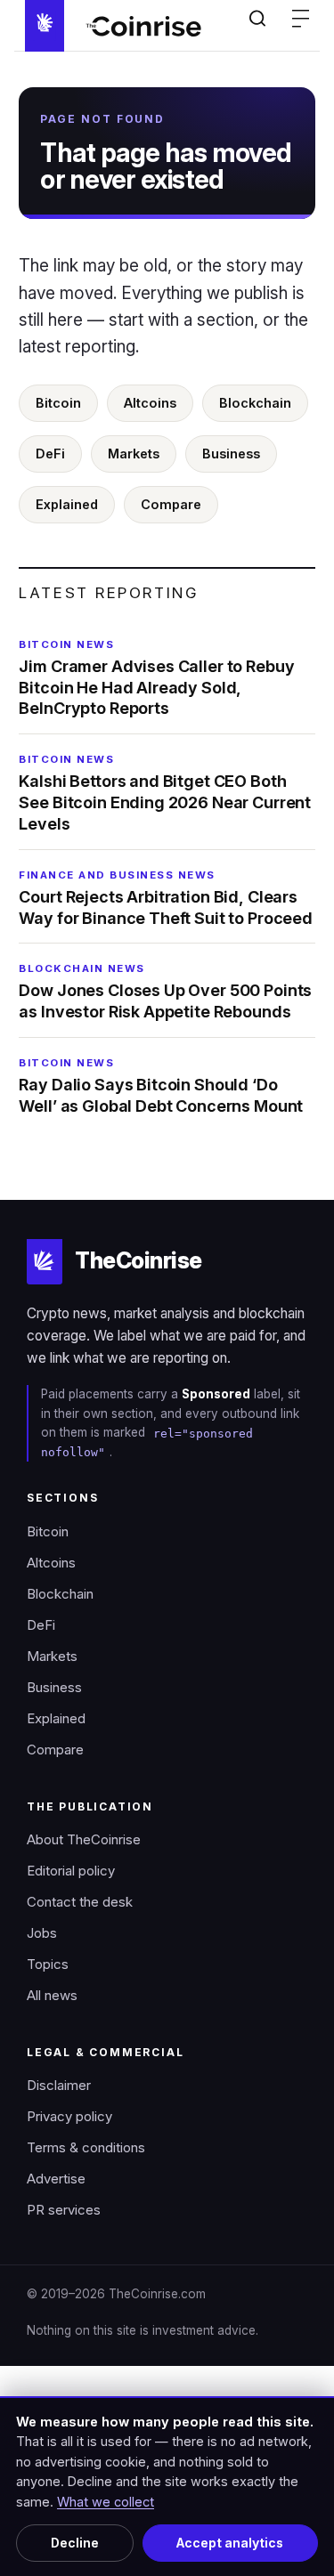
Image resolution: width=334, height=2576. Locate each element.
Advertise (56, 2179)
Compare (171, 504)
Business (231, 454)
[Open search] (257, 18)
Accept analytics (230, 2543)
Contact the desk (80, 1902)
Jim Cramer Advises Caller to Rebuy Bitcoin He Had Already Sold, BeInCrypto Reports (156, 678)
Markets (134, 454)
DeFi (50, 454)
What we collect (106, 2502)
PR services (64, 2210)
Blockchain (255, 403)
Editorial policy (71, 1871)
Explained (67, 504)
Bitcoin (58, 403)
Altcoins (150, 403)
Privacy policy (69, 2117)
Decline (75, 2543)
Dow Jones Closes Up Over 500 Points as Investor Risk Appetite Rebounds (165, 992)
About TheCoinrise (84, 1840)
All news (52, 1996)
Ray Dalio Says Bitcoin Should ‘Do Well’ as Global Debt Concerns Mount (161, 1086)
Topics (48, 1964)
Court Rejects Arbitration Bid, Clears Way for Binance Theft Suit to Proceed (166, 898)
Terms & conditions (86, 2148)
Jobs (42, 1933)
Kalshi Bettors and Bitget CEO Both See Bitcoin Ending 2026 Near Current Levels (165, 793)
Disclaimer (59, 2086)
